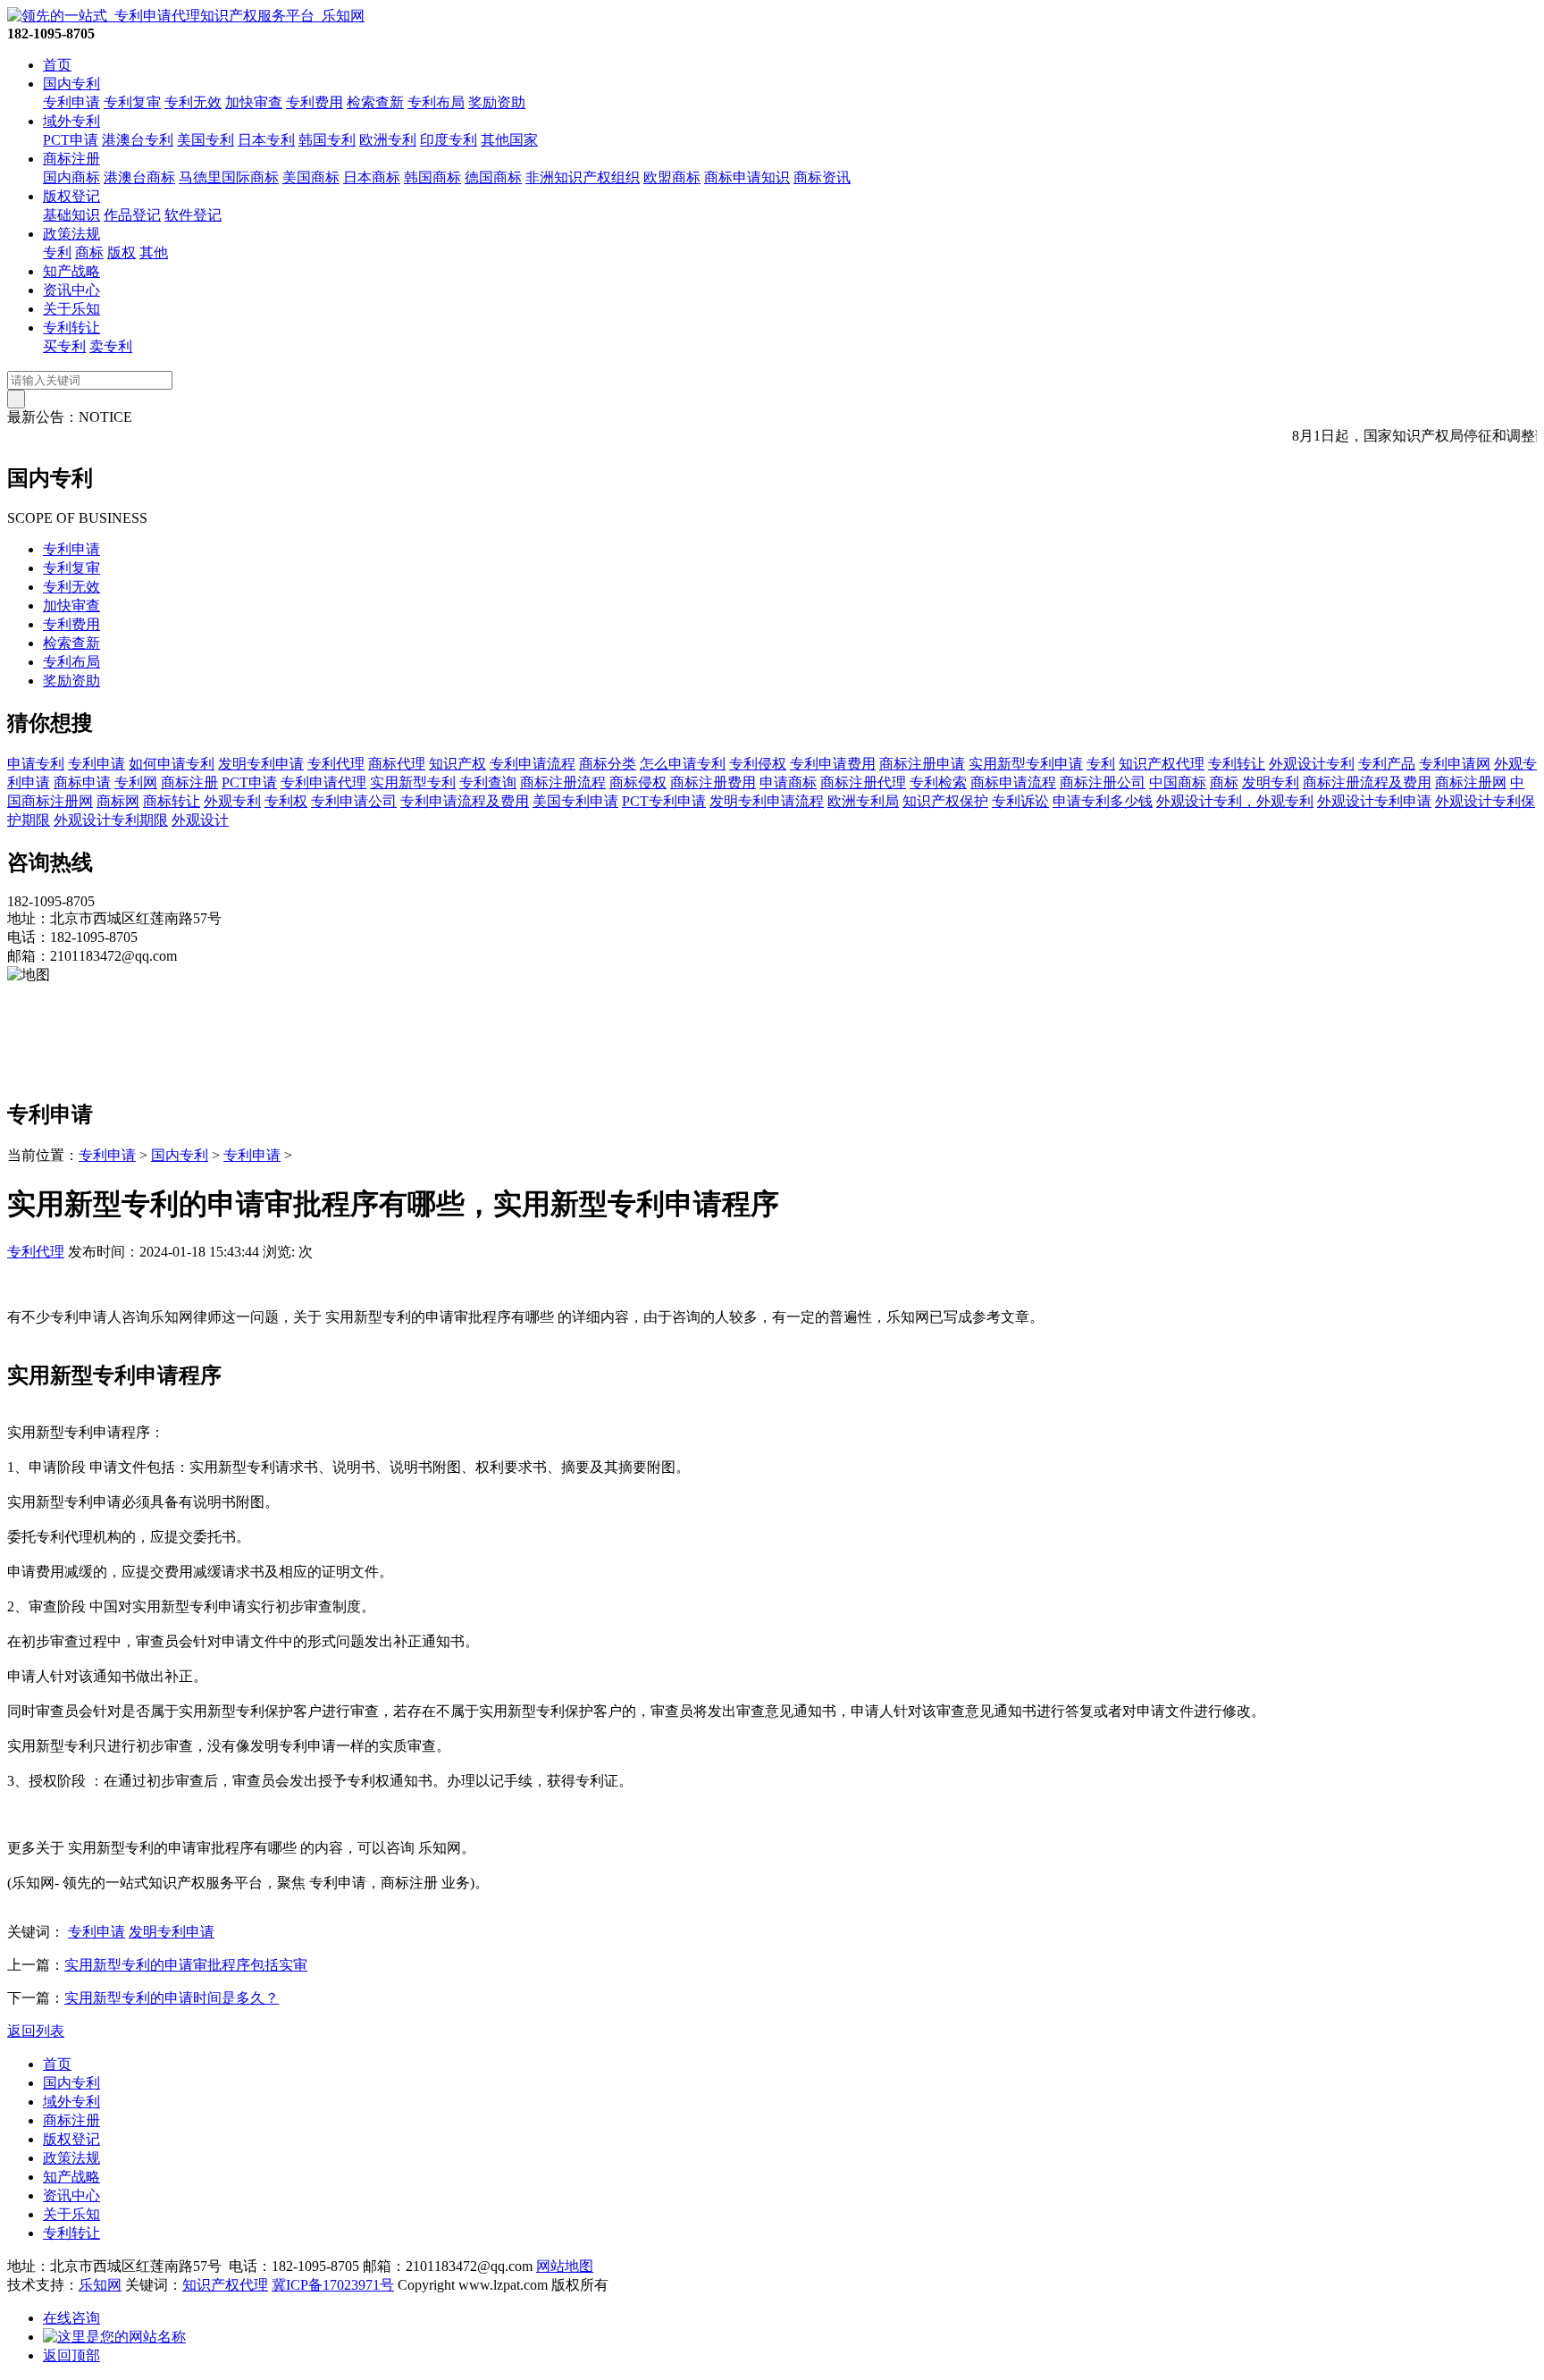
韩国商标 (432, 177)
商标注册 (71, 159)
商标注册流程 (563, 782)
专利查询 (488, 782)
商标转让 (172, 801)
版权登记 (71, 196)
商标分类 (608, 764)
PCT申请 (71, 140)
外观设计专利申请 (1374, 801)
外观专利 (232, 801)
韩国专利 (327, 140)
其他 (154, 252)
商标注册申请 (922, 764)
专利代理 (336, 764)
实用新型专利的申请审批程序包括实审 (186, 1965)
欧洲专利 (388, 140)
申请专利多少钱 (1103, 801)
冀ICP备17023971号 (333, 2285)
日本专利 (266, 140)
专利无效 (193, 102)
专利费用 (315, 102)
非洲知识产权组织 (583, 177)
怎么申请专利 (683, 764)
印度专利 (449, 140)
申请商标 (788, 782)
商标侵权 (638, 782)
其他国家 (509, 140)
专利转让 (71, 328)
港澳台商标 (139, 177)
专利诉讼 (1020, 801)
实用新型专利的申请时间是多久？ (172, 1998)
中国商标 (1178, 782)
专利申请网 (1455, 764)
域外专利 (71, 121)
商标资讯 (822, 177)
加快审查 (254, 102)
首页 (57, 65)
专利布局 (436, 102)
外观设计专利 (1312, 764)
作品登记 (132, 215)
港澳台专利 (138, 140)
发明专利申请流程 (767, 801)
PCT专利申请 (664, 801)
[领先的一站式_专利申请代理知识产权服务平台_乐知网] (186, 16)
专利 (57, 252)
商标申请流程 (1013, 782)
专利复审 (132, 102)
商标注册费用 (713, 782)
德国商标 (493, 177)
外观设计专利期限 (111, 820)
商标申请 (82, 782)
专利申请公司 (354, 801)
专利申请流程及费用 (465, 801)
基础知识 (71, 215)
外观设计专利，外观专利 (1235, 801)
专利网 (136, 782)
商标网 (118, 801)
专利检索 (938, 782)
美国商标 (311, 177)
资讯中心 (71, 290)
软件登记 (193, 215)
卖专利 (111, 346)
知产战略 (71, 271)
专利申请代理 (323, 782)
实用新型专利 (413, 782)
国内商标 (71, 177)
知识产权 (457, 764)
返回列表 (36, 2031)
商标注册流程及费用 (1367, 782)
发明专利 (1271, 782)
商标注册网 (1471, 782)
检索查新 (375, 102)
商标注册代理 (863, 782)
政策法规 (71, 234)
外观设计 (200, 820)
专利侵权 (758, 764)
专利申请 (71, 102)
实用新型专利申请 (1026, 764)
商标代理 (397, 764)
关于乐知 (71, 309)
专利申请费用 (833, 764)
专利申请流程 (533, 764)
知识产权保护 (945, 801)
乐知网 (100, 2285)
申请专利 (36, 764)
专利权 (286, 801)
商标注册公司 (1103, 782)
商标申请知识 (747, 177)
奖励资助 (497, 102)
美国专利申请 (575, 801)
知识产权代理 (1162, 764)
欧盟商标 (672, 177)
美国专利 (206, 140)
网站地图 (565, 2266)
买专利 (64, 346)
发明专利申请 (261, 764)
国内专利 (71, 84)
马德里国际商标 (229, 177)
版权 (122, 252)
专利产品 (1387, 764)
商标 (89, 252)
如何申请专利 (172, 764)
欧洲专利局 (863, 801)
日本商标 (372, 177)
